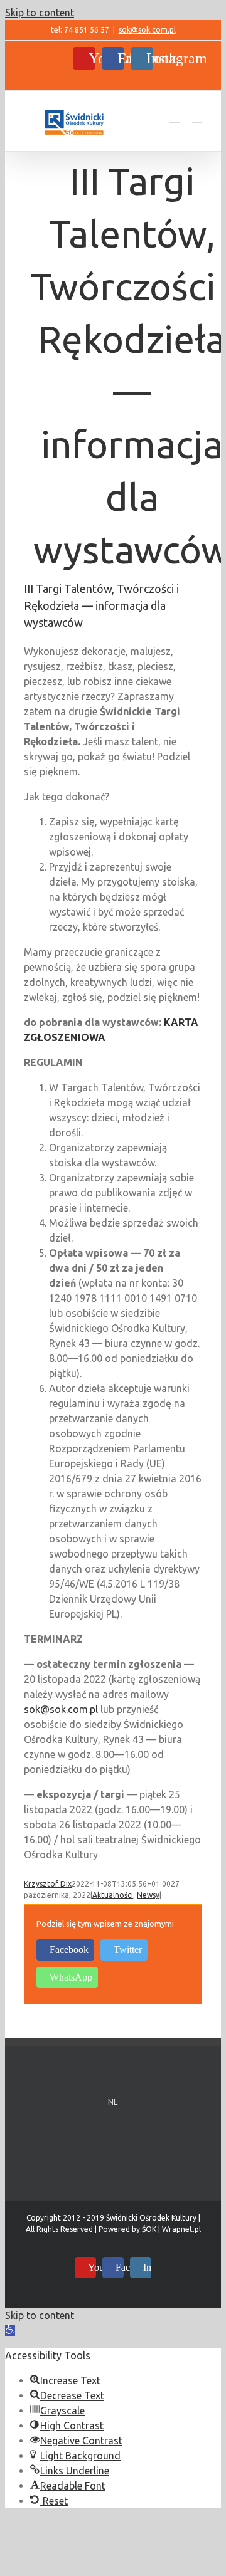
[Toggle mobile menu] (197, 116)
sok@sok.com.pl (147, 30)
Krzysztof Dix (48, 1884)
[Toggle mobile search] (175, 116)
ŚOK (149, 2229)
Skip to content (40, 13)
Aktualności (113, 1895)
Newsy (148, 1895)
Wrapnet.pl (181, 2229)
